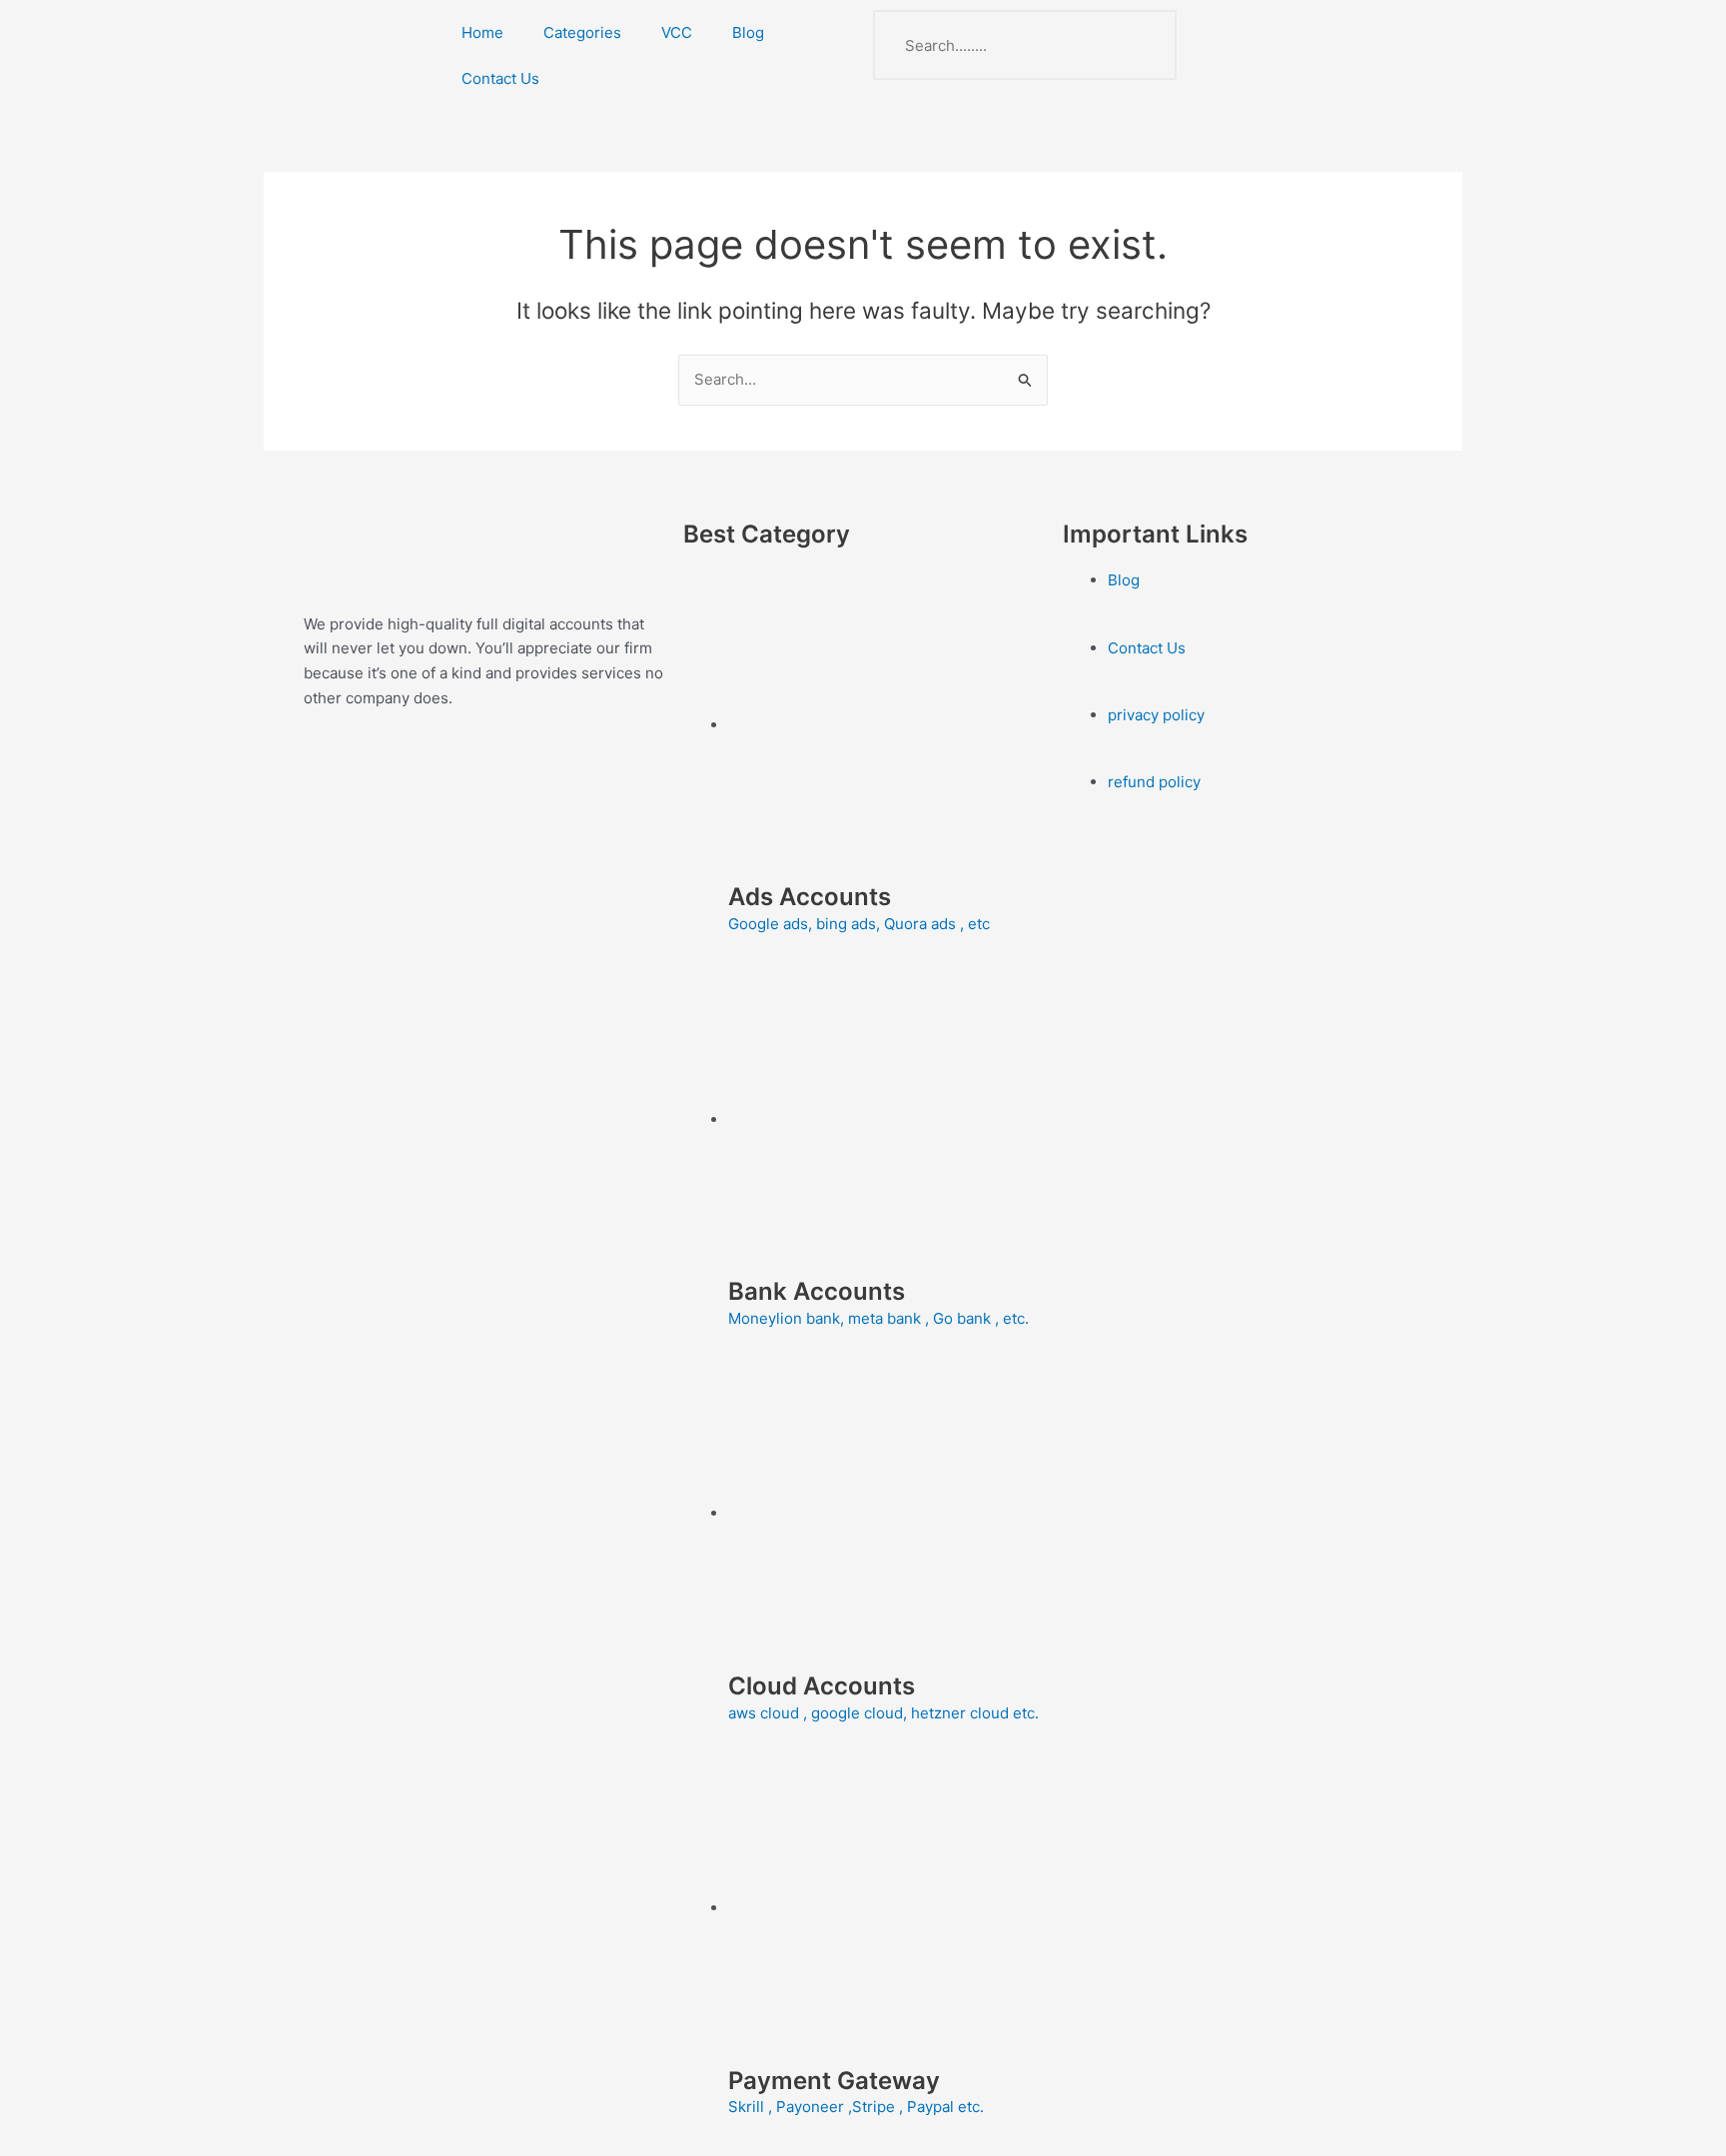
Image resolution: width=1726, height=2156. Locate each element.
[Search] (1142, 45)
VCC (677, 32)
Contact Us (500, 78)
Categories (582, 32)
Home (482, 32)
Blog (748, 32)
